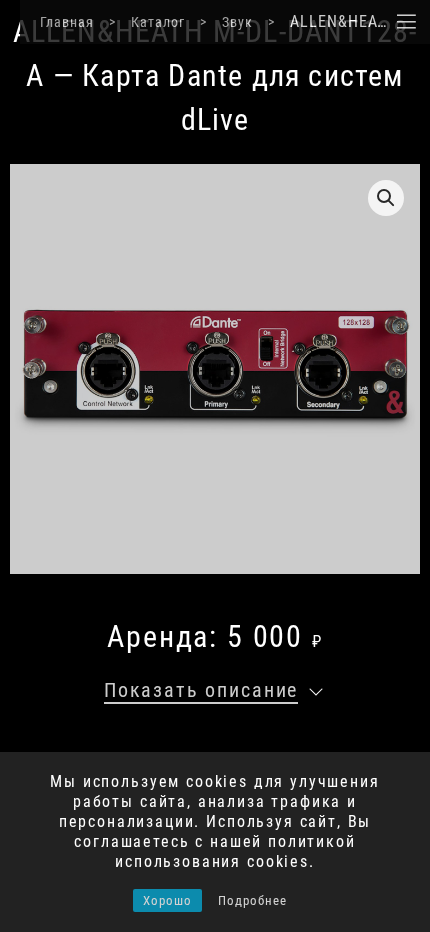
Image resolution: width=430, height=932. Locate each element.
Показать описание (201, 690)
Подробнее (252, 900)
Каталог (158, 22)
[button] (386, 198)
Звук (237, 22)
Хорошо (167, 900)
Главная (67, 22)
